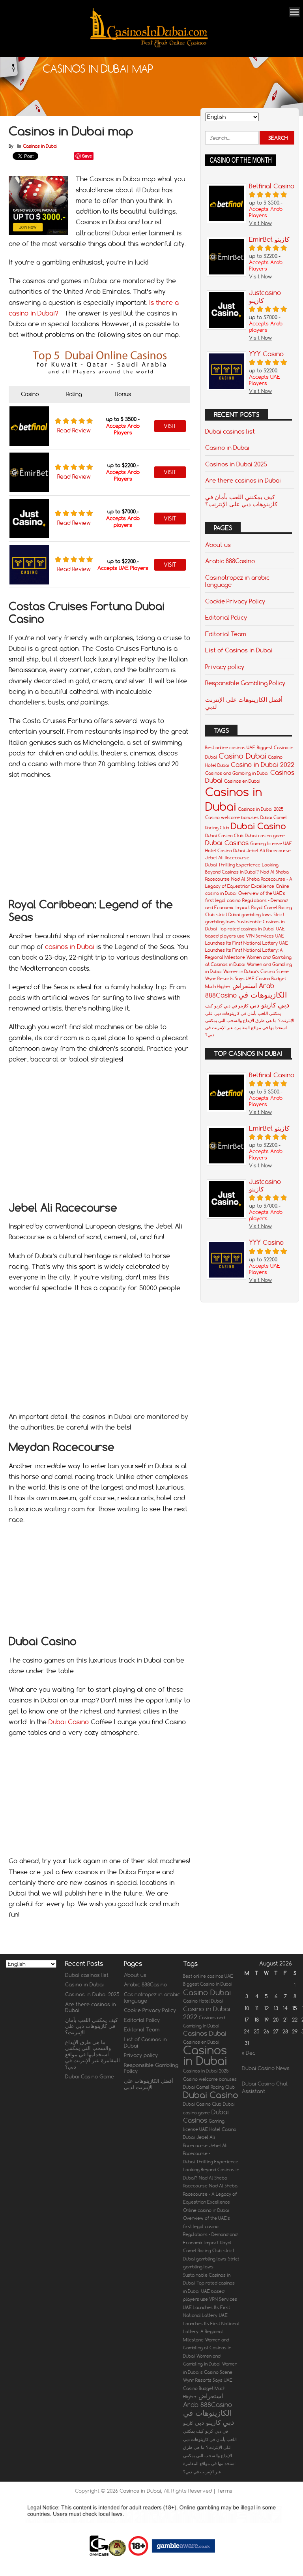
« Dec (249, 2053)
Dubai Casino (69, 1722)
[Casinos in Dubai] (149, 46)
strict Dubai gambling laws (244, 915)
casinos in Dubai (70, 947)
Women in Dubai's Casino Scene (256, 971)
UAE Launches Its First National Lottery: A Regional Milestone (247, 950)
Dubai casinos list (230, 431)
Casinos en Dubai (242, 781)
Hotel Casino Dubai (225, 851)
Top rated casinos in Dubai (247, 929)
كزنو (218, 1006)
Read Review (74, 430)
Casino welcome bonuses (232, 817)
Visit (170, 426)
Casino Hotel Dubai (203, 2001)
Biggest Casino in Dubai (208, 1984)
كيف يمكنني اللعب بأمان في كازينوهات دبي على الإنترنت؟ (241, 500)
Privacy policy (225, 667)
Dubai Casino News (266, 2068)
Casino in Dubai (227, 447)
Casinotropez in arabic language (237, 581)
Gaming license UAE (271, 844)
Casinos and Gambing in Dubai (237, 773)
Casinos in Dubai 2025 (236, 464)
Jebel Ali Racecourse (269, 851)
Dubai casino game (265, 836)
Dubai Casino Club (224, 836)
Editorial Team (226, 634)
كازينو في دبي (236, 1006)
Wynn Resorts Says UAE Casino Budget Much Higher (208, 2388)
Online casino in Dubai (206, 2210)
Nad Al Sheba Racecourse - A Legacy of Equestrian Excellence (210, 2194)
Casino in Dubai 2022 (263, 765)
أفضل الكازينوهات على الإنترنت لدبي (244, 703)
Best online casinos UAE (230, 748)
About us (218, 545)
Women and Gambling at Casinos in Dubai (207, 2348)
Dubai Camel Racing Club (209, 2087)
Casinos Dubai (205, 2033)
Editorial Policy (226, 617)
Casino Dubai (242, 756)
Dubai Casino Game (90, 2076)
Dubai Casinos (227, 843)
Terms (225, 2491)
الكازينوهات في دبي (209, 2417)
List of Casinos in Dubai (239, 650)
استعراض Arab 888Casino (208, 2400)
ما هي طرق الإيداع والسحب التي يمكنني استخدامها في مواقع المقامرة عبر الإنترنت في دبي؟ (246, 1028)
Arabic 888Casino (230, 561)
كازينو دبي (263, 1005)
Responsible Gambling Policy (245, 683)
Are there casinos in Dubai (243, 480)
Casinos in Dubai (40, 146)
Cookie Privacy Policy (235, 601)
